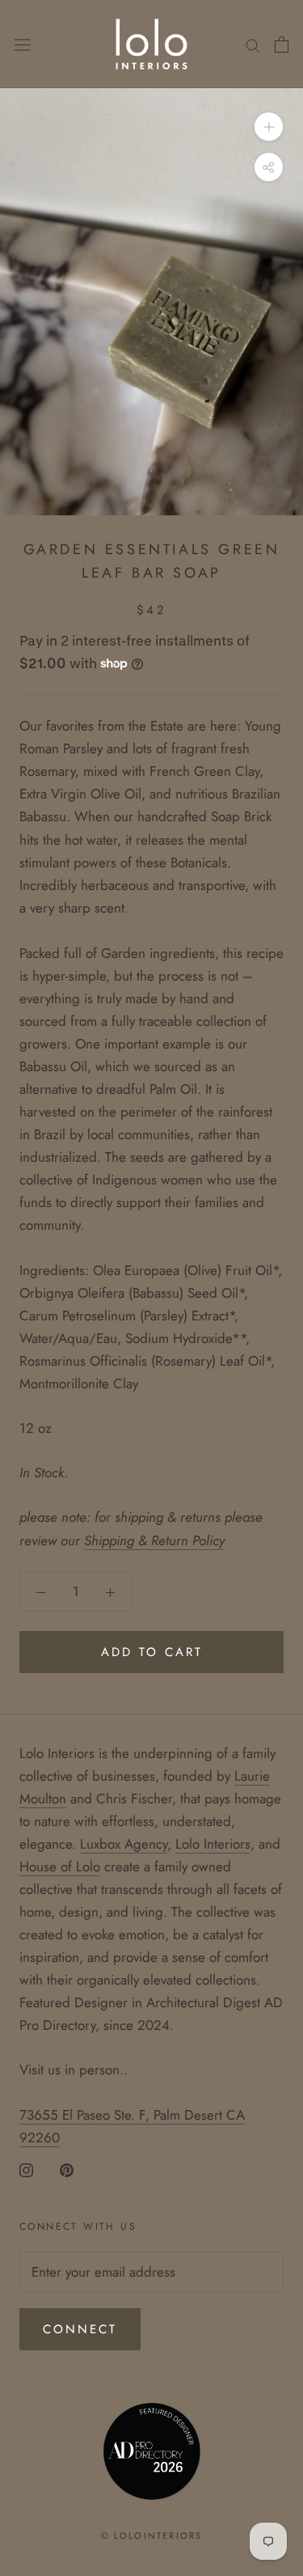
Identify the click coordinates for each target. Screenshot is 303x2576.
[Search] (253, 44)
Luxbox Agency (124, 1844)
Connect (80, 2329)
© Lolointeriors (152, 2536)
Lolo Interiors (213, 1844)
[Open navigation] (23, 44)
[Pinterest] (67, 2169)
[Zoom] (269, 127)
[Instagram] (26, 2169)
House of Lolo (60, 1866)
